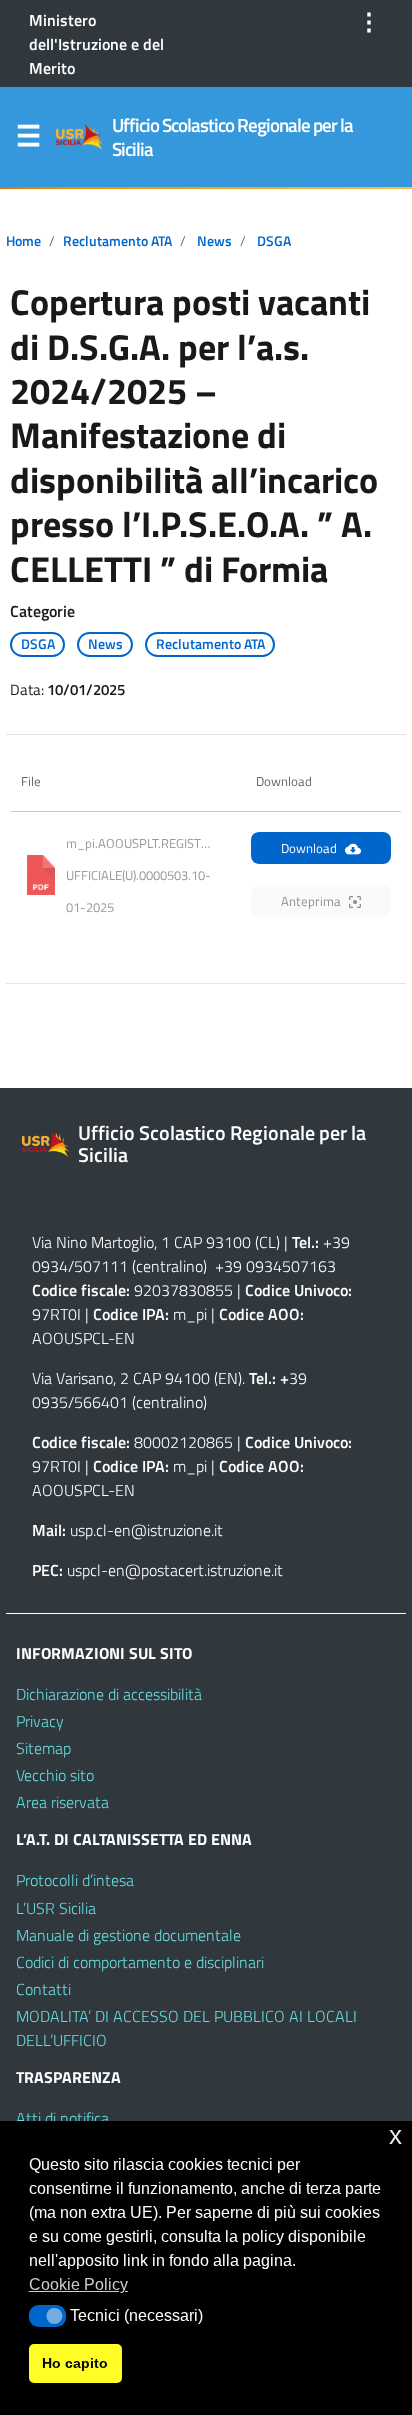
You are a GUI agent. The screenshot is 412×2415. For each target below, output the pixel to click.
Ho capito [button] (75, 2363)
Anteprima (311, 901)
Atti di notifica (62, 2118)
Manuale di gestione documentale (128, 1935)
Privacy (40, 1721)
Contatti (43, 1989)
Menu (28, 140)
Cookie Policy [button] (78, 2284)
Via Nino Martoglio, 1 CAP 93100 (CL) (156, 1242)
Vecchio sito (55, 1775)
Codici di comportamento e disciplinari (140, 1962)
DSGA (274, 241)
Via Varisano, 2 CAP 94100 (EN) (137, 1378)
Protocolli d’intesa (75, 1880)
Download (309, 848)
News (214, 241)
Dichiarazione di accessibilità (109, 1694)
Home (23, 241)
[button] (47, 2316)
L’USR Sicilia (56, 1908)
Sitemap (43, 1748)
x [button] (395, 2135)
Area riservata (62, 1802)
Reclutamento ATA (117, 241)
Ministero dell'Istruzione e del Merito (96, 44)
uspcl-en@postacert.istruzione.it (175, 1570)
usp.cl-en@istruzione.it (146, 1530)
